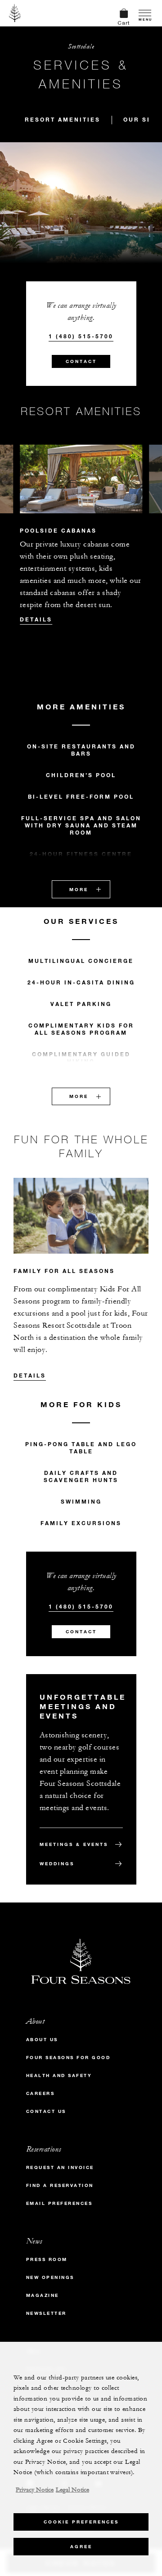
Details (36, 619)
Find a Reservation (60, 2185)
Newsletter (46, 2313)
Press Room (47, 2259)
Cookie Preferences (81, 2522)
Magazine (43, 2295)
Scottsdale (81, 46)
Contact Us (46, 2111)
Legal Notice (72, 2490)
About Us (42, 2040)
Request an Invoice (60, 2167)
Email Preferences (59, 2203)
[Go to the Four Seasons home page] (15, 13)
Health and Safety (59, 2075)
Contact (81, 361)
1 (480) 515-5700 (81, 336)
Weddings (57, 1864)
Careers (40, 2093)
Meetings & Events (74, 1844)
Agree (81, 2547)
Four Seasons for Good (68, 2058)
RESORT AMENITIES (63, 119)
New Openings (50, 2277)
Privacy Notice (35, 2490)
